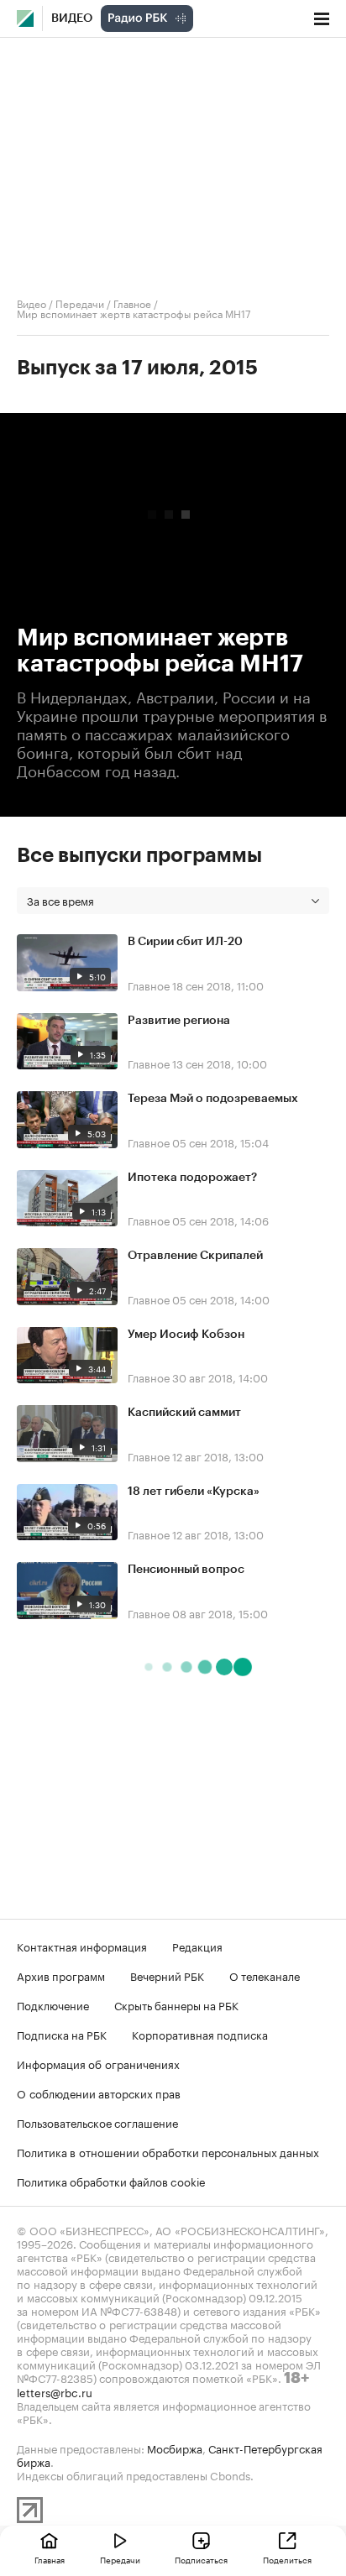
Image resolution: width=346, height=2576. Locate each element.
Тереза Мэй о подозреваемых (213, 1099)
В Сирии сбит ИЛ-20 (185, 942)
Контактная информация (82, 1946)
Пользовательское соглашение (97, 2122)
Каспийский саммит (184, 1413)
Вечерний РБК (167, 1975)
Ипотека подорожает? (192, 1178)
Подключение (53, 2004)
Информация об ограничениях (98, 2063)
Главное (132, 303)
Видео (72, 18)
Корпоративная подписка (200, 2034)
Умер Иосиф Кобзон (186, 1335)
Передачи (80, 303)
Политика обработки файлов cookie (111, 2181)
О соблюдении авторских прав (99, 2093)
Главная (50, 2559)
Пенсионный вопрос (186, 1570)
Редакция (197, 1946)
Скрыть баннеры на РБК (176, 2004)
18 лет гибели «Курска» (194, 1492)
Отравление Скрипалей (195, 1256)
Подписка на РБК (62, 2034)
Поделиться (287, 2559)
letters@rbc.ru (55, 2391)
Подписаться (201, 2559)
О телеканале (265, 1975)
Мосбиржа (175, 2448)
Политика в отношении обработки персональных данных (168, 2151)
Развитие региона (179, 1021)
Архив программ (61, 1975)
